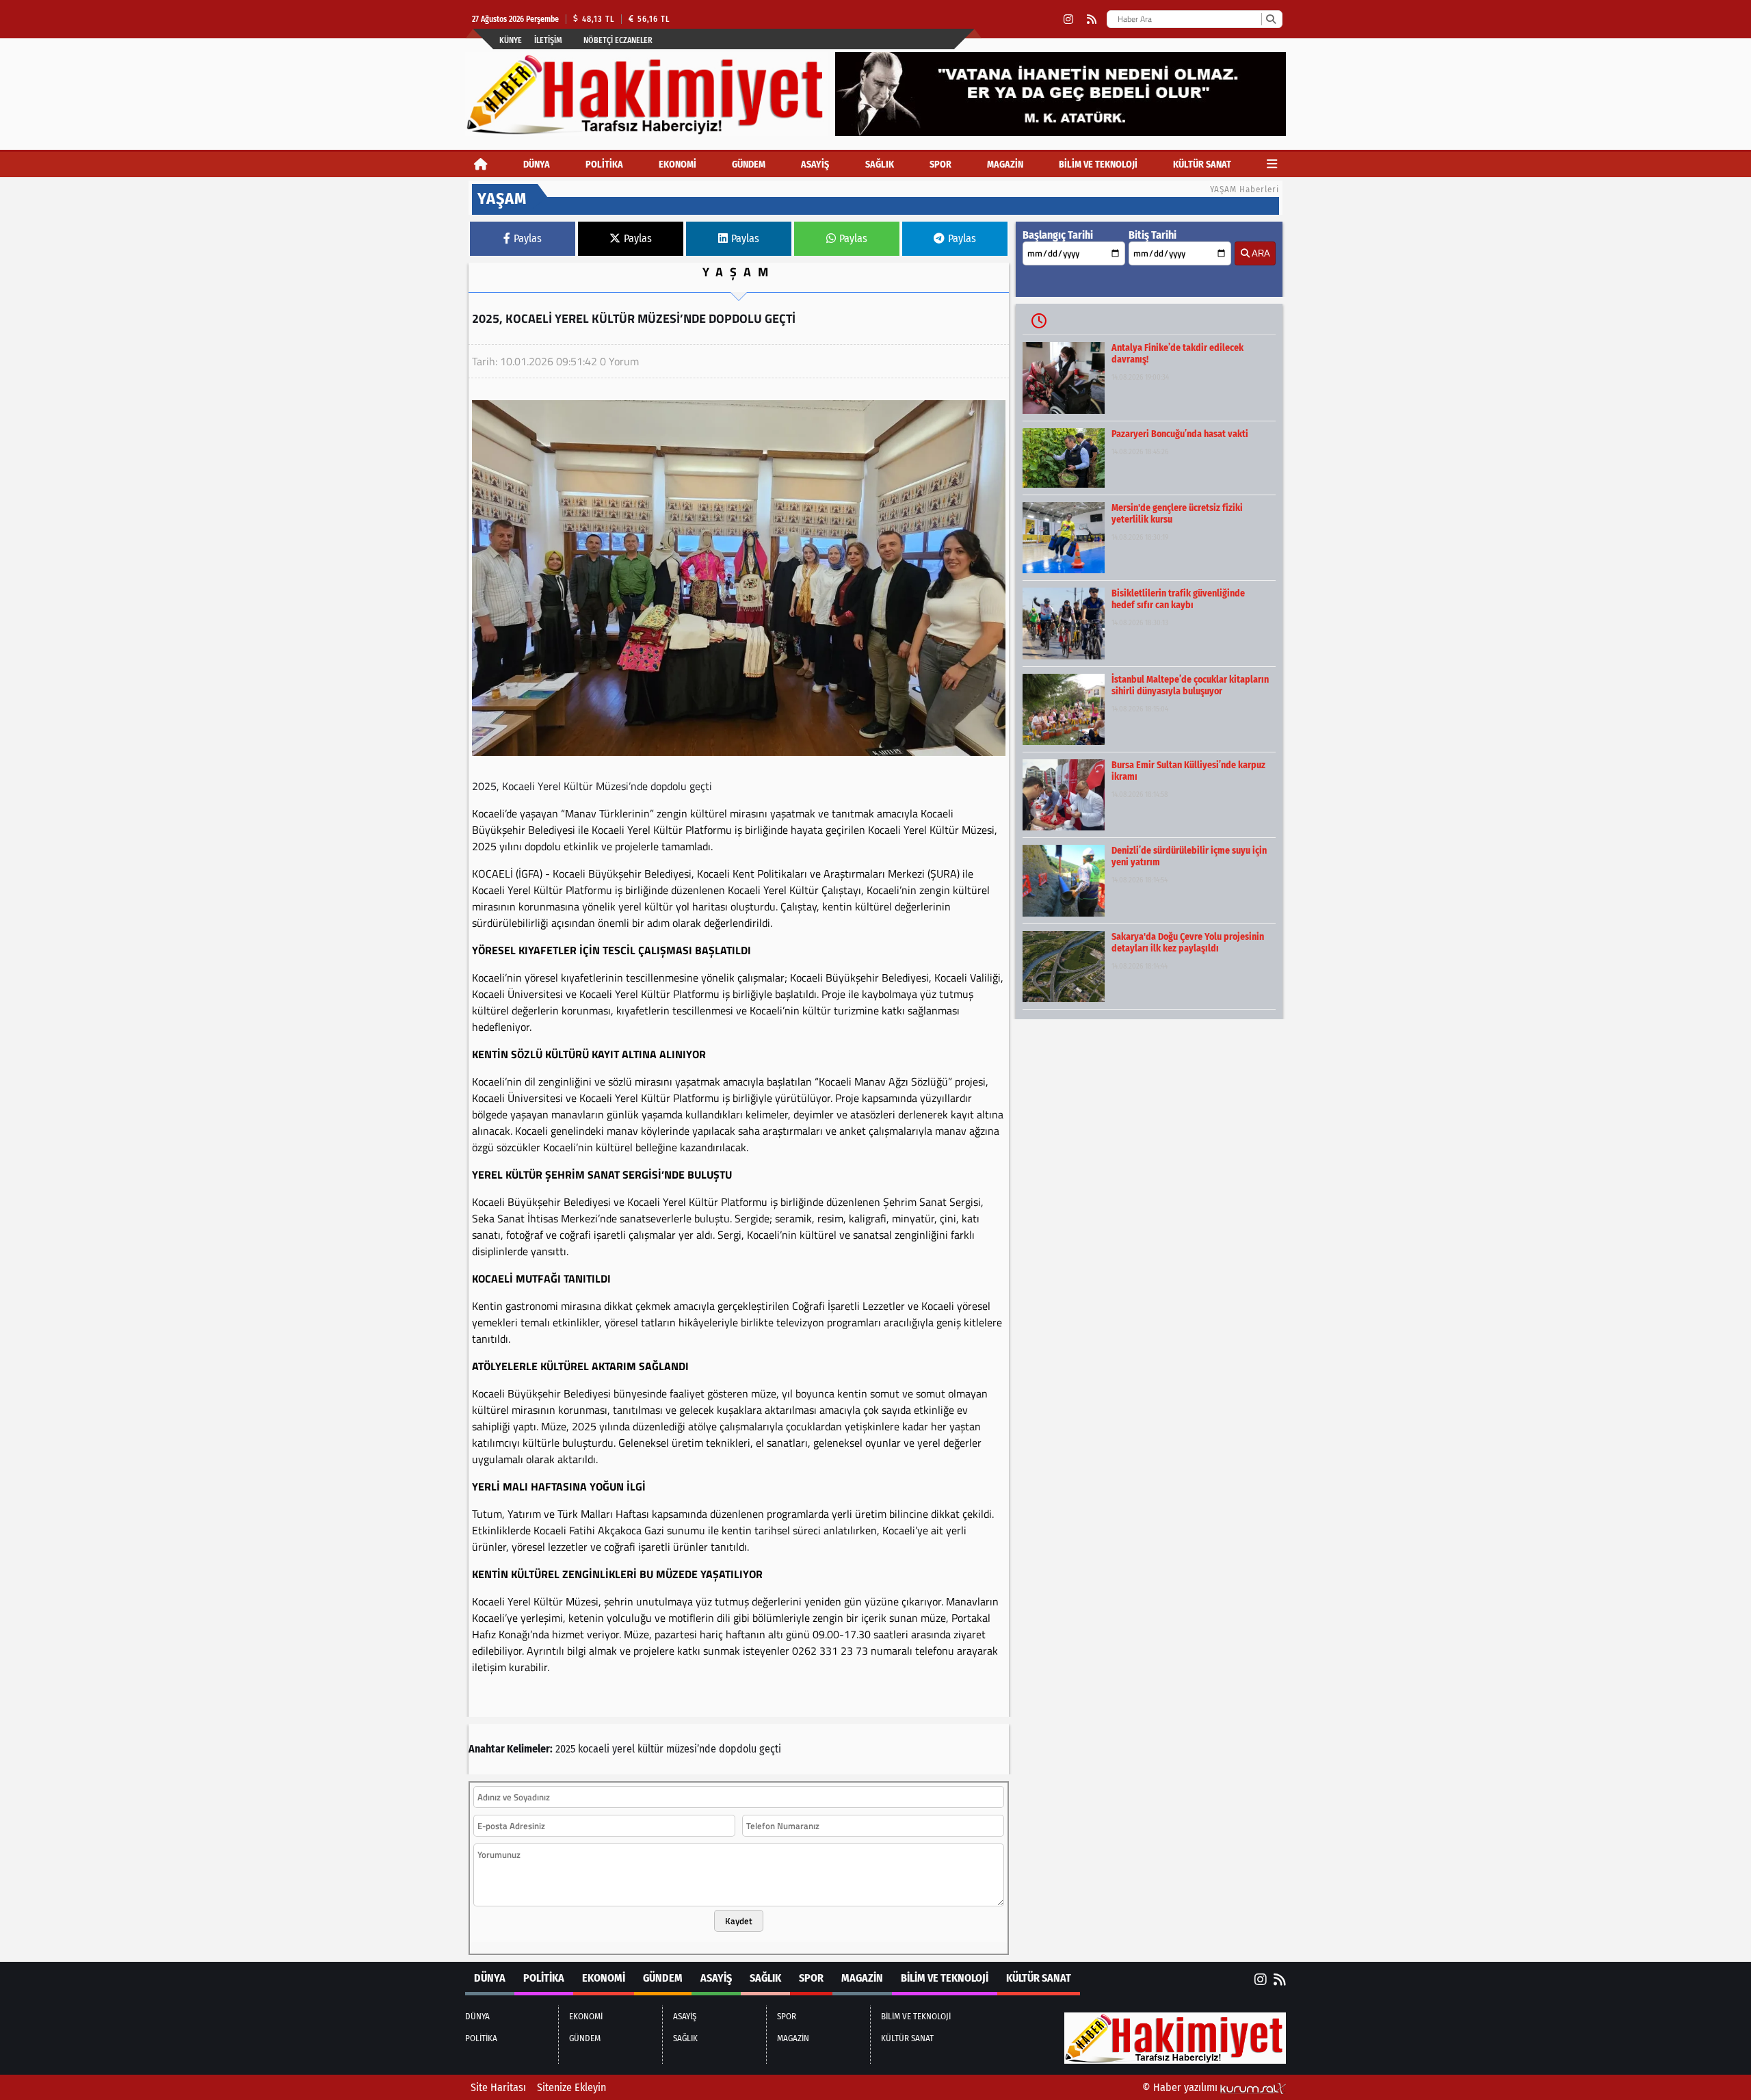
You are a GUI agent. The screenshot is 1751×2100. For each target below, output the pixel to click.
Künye (511, 40)
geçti (770, 1749)
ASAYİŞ (815, 165)
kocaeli (594, 1749)
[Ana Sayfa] (481, 165)
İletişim (548, 40)
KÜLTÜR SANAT (1202, 165)
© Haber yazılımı (1181, 2087)
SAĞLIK (880, 165)
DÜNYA (537, 165)
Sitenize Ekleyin (571, 2087)
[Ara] (1271, 19)
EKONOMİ (677, 165)
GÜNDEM (749, 165)
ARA (1260, 253)
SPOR (940, 165)
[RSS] (1092, 19)
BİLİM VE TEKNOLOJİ (1098, 165)
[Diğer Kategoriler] (1272, 165)
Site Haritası (498, 2087)
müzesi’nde (691, 1749)
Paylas (528, 238)
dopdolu (738, 1749)
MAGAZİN (1005, 165)
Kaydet (739, 1921)
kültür (650, 1749)
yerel (623, 1749)
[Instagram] (1068, 19)
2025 (565, 1749)
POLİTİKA (604, 165)
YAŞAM (739, 272)
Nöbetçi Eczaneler (618, 40)
